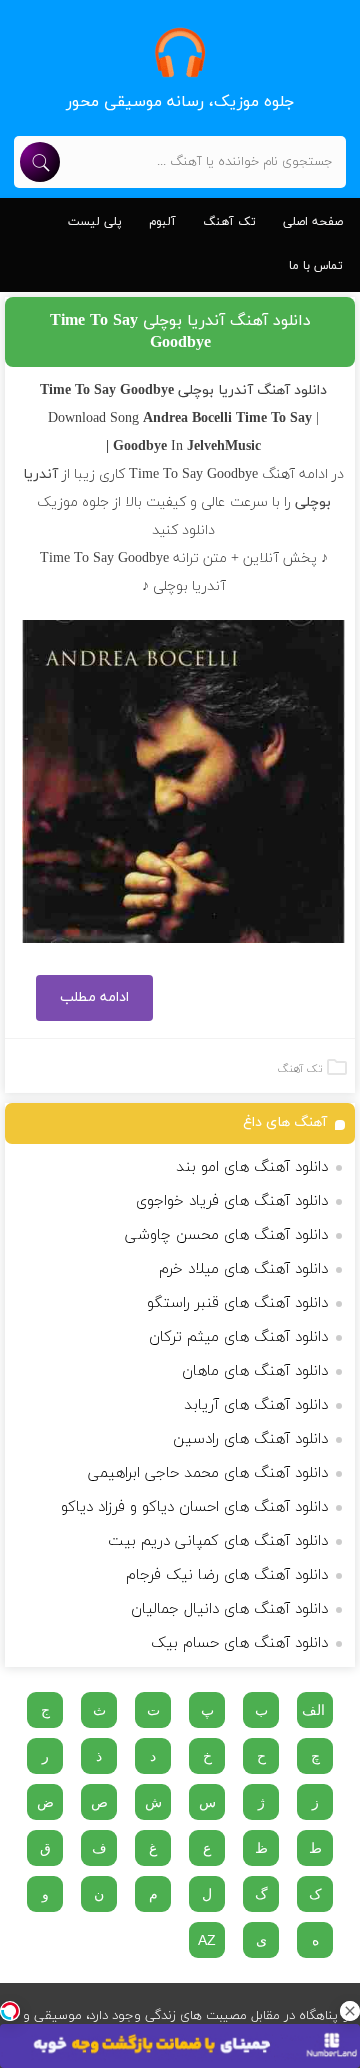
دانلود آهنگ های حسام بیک (239, 1643)
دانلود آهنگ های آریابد (256, 1405)
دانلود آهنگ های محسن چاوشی (226, 1235)
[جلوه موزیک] (180, 52)
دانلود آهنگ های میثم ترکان (238, 1337)
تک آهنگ (229, 222)
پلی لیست (95, 222)
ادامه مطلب (94, 997)
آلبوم (162, 222)
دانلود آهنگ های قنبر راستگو (237, 1303)
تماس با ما (316, 266)
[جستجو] (40, 162)
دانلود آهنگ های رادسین (250, 1439)
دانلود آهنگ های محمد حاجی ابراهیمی (208, 1473)
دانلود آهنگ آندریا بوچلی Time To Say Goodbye (180, 332)
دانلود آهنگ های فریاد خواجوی (232, 1201)
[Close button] (350, 2011)
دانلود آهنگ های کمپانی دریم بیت (218, 1541)
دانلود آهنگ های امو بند (252, 1167)
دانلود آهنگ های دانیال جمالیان (229, 1609)
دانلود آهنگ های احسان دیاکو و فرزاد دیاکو (194, 1507)
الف (313, 1710)
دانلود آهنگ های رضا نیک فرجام (227, 1575)
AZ (207, 1940)
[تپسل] (10, 2011)
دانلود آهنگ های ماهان (255, 1371)
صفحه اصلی (313, 222)
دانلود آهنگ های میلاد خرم (243, 1269)
